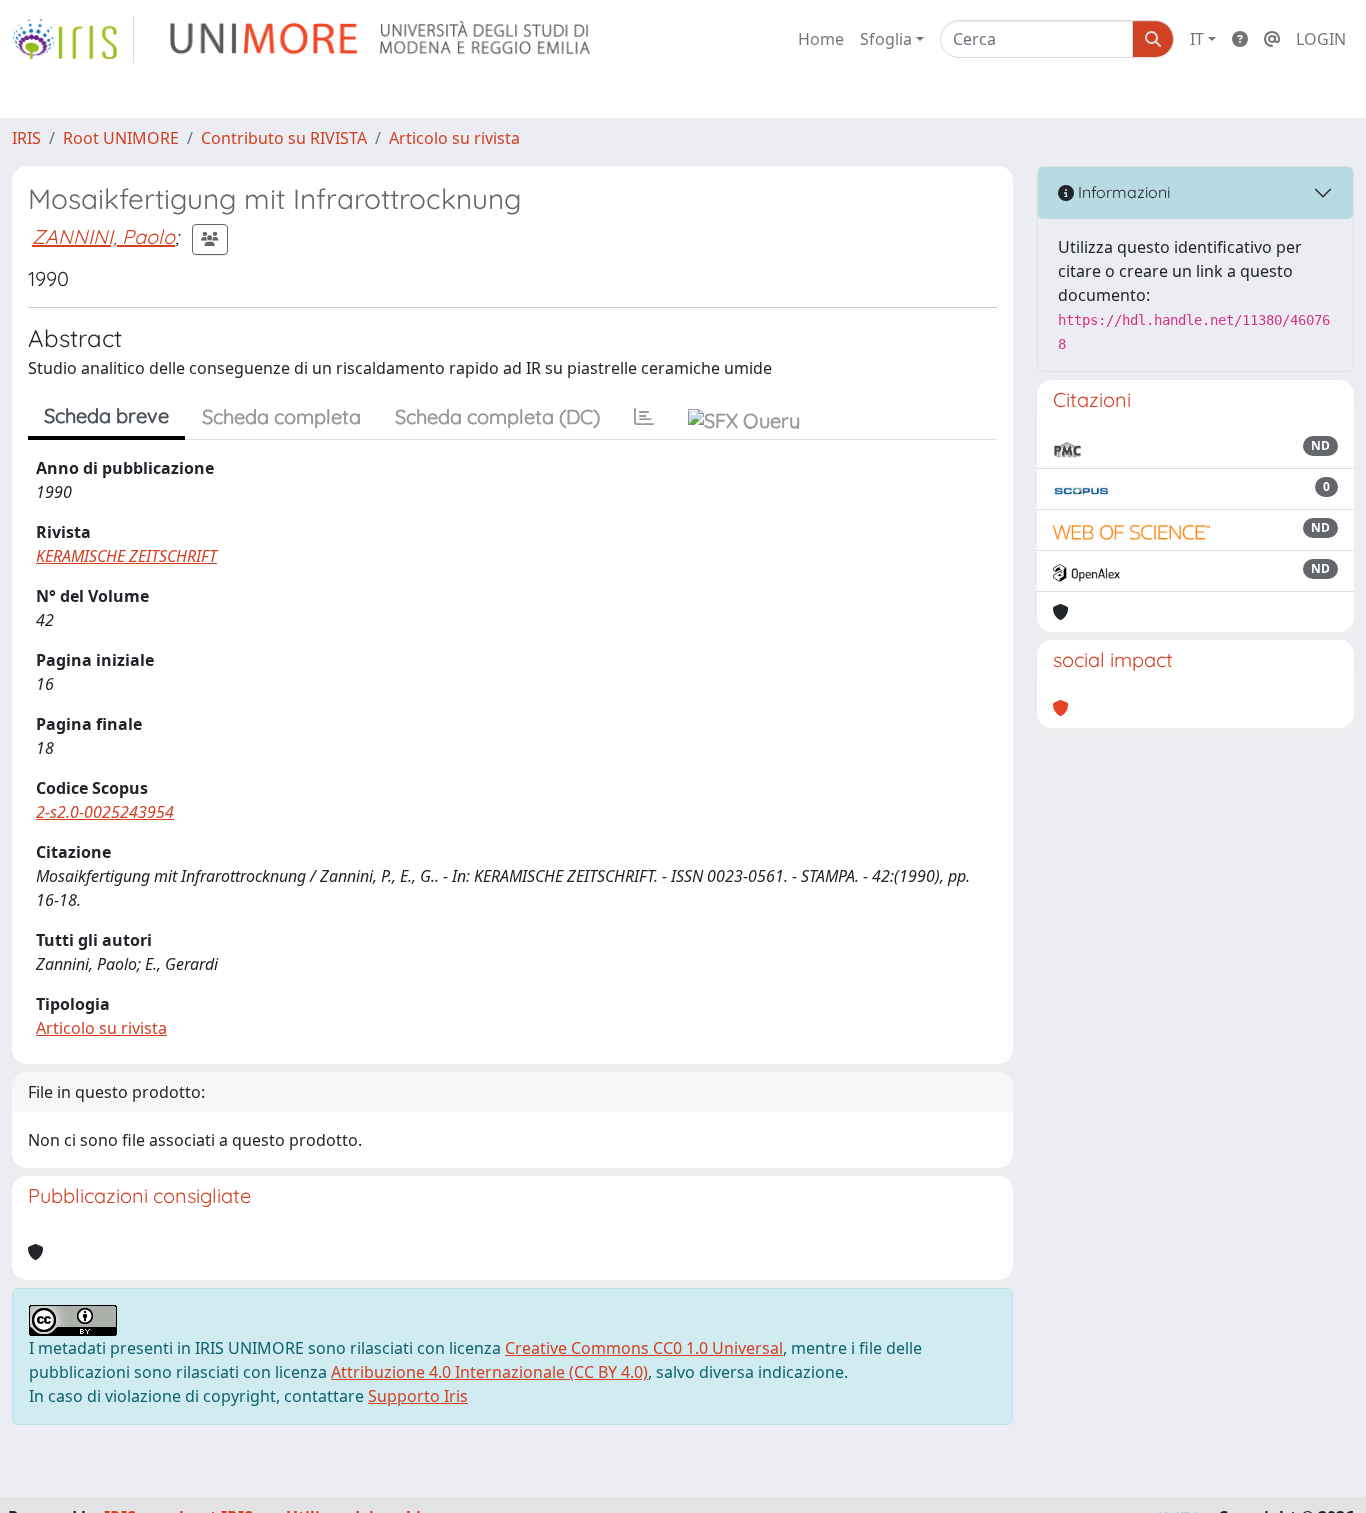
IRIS (26, 138)
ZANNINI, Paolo (103, 236)
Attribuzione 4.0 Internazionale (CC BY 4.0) (489, 1372)
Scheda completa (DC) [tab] (497, 416)
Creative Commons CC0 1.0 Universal (644, 1348)
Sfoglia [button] (886, 39)
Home (821, 39)
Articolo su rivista (454, 138)
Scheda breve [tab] (106, 415)
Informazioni (1122, 192)
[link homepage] (73, 39)
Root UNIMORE (121, 138)
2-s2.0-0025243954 (105, 812)
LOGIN (1321, 39)
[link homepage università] (381, 39)
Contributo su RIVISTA (284, 138)
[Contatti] (1272, 39)
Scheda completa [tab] (281, 416)
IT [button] (1197, 39)
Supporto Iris (418, 1396)
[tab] (644, 417)
